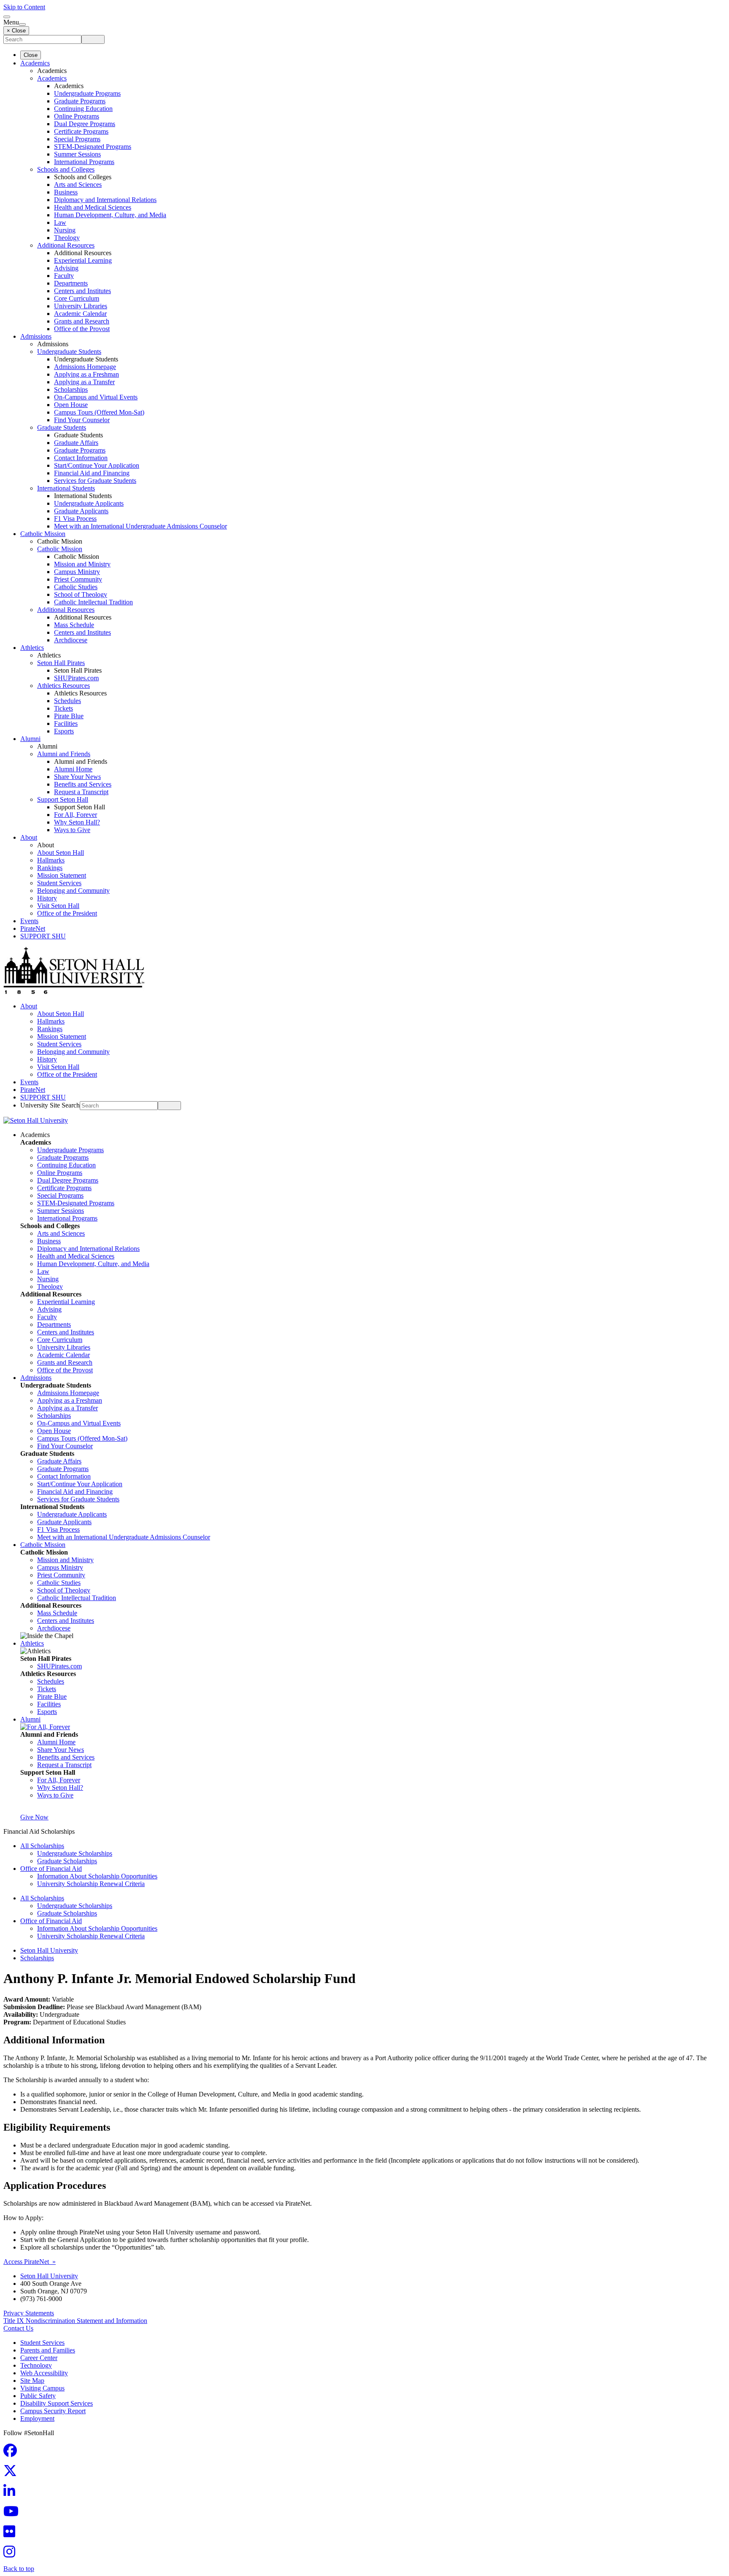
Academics (35, 63)
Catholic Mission (43, 534)
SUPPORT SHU (43, 936)
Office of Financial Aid (51, 1869)
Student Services (59, 883)
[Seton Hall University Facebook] (13, 2453)
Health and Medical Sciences (93, 207)
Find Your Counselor (82, 420)
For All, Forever (76, 815)
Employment (37, 2418)
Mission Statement (62, 875)
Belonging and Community (73, 891)
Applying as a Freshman (86, 374)
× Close (16, 31)
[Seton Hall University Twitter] (13, 2473)
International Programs (84, 162)
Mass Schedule (74, 625)
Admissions (36, 336)
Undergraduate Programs (87, 93)
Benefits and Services (83, 784)
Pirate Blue (69, 716)
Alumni (30, 739)
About (29, 837)
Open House (71, 405)
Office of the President (67, 913)
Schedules (67, 701)
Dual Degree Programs (85, 124)
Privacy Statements (29, 2313)
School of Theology (81, 594)
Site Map (32, 2381)
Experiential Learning (83, 260)
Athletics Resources (63, 686)
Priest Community (78, 579)
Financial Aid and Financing (92, 473)
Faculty (64, 276)
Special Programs (77, 139)
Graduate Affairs (76, 443)
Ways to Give (72, 830)
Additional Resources (66, 245)
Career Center (39, 2358)
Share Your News (77, 777)
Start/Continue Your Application (97, 465)
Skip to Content (24, 7)
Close (31, 55)
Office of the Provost (82, 329)
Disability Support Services (57, 2403)
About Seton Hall (61, 853)
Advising (66, 268)
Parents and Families (48, 2350)
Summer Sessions (77, 154)
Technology (36, 2365)
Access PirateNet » (30, 2262)
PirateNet (33, 928)
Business (66, 192)
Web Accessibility (44, 2373)
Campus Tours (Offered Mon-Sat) (99, 412)
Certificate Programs (81, 131)
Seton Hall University (49, 1950)
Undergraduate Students (69, 352)
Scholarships (71, 389)
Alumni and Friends (64, 754)
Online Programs (77, 116)
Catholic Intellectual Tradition (93, 602)
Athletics (32, 648)
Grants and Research (82, 321)
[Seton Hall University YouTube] (13, 2514)
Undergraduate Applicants (89, 503)
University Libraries (81, 306)
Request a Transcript (81, 792)
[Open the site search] (7, 17)
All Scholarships (42, 1846)
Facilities (66, 723)
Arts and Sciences (78, 185)
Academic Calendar (80, 314)
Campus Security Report (53, 2411)
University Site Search (50, 1105)
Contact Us (18, 2328)
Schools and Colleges (66, 169)
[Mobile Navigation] (22, 24)
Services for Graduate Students (95, 481)
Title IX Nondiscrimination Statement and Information (75, 2321)
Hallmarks (51, 860)
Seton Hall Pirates (61, 663)
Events (29, 921)
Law (60, 222)
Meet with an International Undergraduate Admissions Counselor (140, 526)
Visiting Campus (42, 2388)
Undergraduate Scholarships (75, 1853)
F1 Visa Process (75, 519)
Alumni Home (73, 769)
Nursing (65, 230)
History (47, 898)
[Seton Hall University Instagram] (12, 2554)
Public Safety (38, 2396)
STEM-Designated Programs (93, 147)
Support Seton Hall (63, 799)
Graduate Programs (80, 101)
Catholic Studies (76, 587)
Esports (64, 731)
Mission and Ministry (82, 564)
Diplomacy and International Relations (105, 200)
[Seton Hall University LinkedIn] (12, 2494)
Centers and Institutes (82, 291)
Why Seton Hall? (77, 822)
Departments (71, 283)
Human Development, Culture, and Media (110, 215)
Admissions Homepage (85, 367)
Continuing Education (83, 109)
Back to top (19, 2569)
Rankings (50, 868)
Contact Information (81, 458)
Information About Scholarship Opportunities (97, 1876)
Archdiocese (71, 640)
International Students (66, 488)
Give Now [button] (34, 1817)
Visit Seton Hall (58, 906)
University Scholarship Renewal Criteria (91, 1884)
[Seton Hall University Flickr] (12, 2534)
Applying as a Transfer (84, 382)
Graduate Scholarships (67, 1861)
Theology (67, 238)
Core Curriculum (77, 298)
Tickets (63, 708)
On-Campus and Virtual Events (96, 397)
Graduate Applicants (81, 511)
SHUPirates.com (76, 678)
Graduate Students (62, 427)
